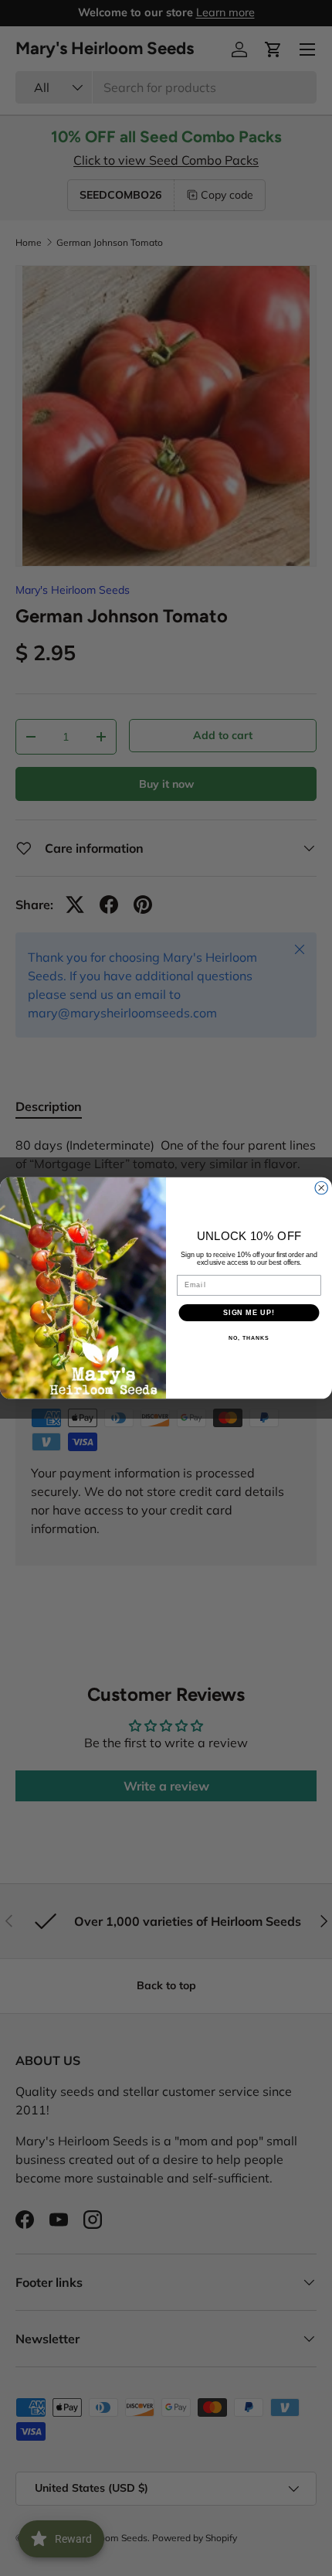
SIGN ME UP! (249, 1312)
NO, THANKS (249, 1338)
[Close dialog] (322, 1188)
